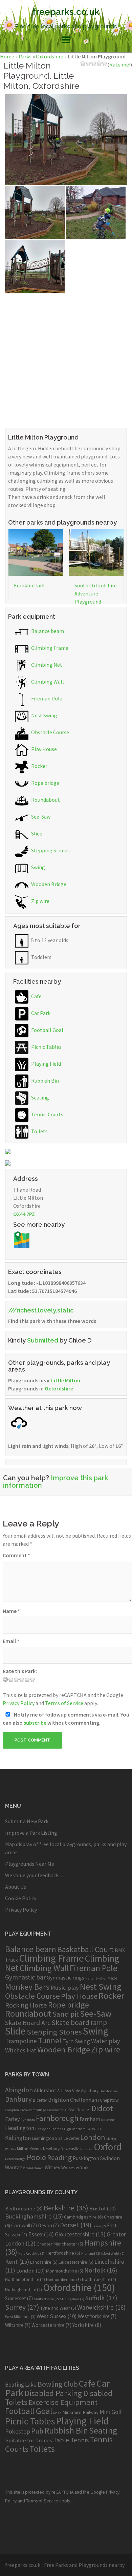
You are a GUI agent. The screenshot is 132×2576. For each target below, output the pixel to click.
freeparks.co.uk (66, 12)
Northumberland (63, 2279)
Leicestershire (76, 2262)
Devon (48, 2225)
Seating (40, 1097)
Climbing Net (46, 665)
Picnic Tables (46, 1047)
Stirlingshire (72, 2299)
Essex (41, 2234)
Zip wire (40, 901)
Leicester (71, 2138)
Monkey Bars (27, 1987)
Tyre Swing (76, 2041)
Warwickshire (101, 2307)
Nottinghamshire (24, 2290)
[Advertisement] (66, 359)
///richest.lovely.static (41, 1310)
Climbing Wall (47, 682)
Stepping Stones (50, 850)
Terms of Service (64, 1703)
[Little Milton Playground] (66, 139)
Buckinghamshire (34, 2216)
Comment (16, 1555)
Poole (36, 2157)
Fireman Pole (46, 698)
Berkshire (66, 2208)
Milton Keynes (29, 2149)
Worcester (70, 2168)
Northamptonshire (25, 2279)
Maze (112, 1978)
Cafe (36, 996)
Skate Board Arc (28, 2023)
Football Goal (47, 1030)
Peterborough (15, 2159)
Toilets (39, 1131)
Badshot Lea (109, 2091)
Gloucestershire (80, 2234)
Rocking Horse (26, 2005)
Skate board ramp (79, 2023)
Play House (43, 749)
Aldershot (45, 2090)
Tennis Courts (47, 1114)
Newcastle (70, 2149)
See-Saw (40, 817)
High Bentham (75, 2129)
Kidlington (18, 2138)
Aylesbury (90, 2091)
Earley (12, 2119)
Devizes (83, 2110)
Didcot (102, 2108)
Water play (106, 2041)
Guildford (108, 2120)
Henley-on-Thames (49, 2129)
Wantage (15, 2167)
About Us (16, 1887)
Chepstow (109, 2100)
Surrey (22, 2307)
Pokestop (18, 2431)
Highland (91, 2253)
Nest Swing (44, 715)
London (93, 2137)
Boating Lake (21, 2385)
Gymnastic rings (65, 1977)
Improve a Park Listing (31, 1833)
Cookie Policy (21, 1898)
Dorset (76, 2225)
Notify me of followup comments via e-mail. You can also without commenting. (66, 1719)
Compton (12, 2110)
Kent (17, 2262)
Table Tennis (71, 2440)
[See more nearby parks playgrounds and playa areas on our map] (22, 1239)
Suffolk (101, 2298)
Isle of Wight (113, 2253)
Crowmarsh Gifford (61, 2110)
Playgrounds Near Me (30, 1864)
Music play (65, 1987)
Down (99, 2226)
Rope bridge (45, 783)
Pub (37, 2431)
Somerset (19, 2298)
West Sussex (57, 2316)
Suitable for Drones (29, 2440)
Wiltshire (18, 2325)
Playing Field (46, 1064)
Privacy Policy (19, 1703)
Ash (60, 2091)
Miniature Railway (80, 2412)
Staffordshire (46, 2299)
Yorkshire (87, 2325)
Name (11, 1611)
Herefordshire (31, 2253)
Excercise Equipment (63, 2402)
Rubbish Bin (45, 1081)
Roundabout (45, 800)
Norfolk (101, 2270)
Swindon (110, 2158)
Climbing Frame (49, 648)
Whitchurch (35, 2168)
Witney (52, 2167)
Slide (36, 833)
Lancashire (44, 2262)
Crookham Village (33, 2110)
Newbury (51, 2149)
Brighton (59, 2100)
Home (7, 56)
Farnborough (57, 2118)
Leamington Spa (47, 2138)
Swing (38, 867)
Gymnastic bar (25, 1977)
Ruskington (86, 2158)
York (84, 2168)
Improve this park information (56, 1482)
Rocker (39, 766)
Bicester (40, 2100)
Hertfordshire (63, 2253)
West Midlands (20, 2317)
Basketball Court (85, 1949)
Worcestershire (51, 2325)
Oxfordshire (50, 56)
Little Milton (66, 1380)
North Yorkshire (99, 2279)
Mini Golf (111, 2412)
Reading (59, 2158)
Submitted (43, 1340)
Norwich (86, 2149)
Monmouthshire (65, 2271)
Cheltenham (84, 2100)
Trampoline (21, 2041)
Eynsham (28, 2120)
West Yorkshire (97, 2316)
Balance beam (47, 631)
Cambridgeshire (83, 2217)
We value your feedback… (35, 1875)
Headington (20, 2128)
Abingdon (19, 2090)
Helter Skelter (96, 1978)
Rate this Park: (20, 1671)
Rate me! (120, 64)
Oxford (108, 2147)
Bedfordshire (24, 2208)
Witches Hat (21, 2050)
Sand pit (66, 2014)
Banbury (18, 2099)
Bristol (103, 2208)
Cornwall (24, 2225)
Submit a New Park (27, 1821)
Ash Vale (72, 2091)
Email (11, 1641)
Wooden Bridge (48, 884)
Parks (25, 56)
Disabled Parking (53, 2393)
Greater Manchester (60, 2244)
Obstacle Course (50, 732)
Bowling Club (58, 2384)
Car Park (40, 1013)
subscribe (35, 1723)
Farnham (90, 2119)
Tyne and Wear (58, 2308)
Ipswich (94, 2129)
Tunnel (50, 2040)
